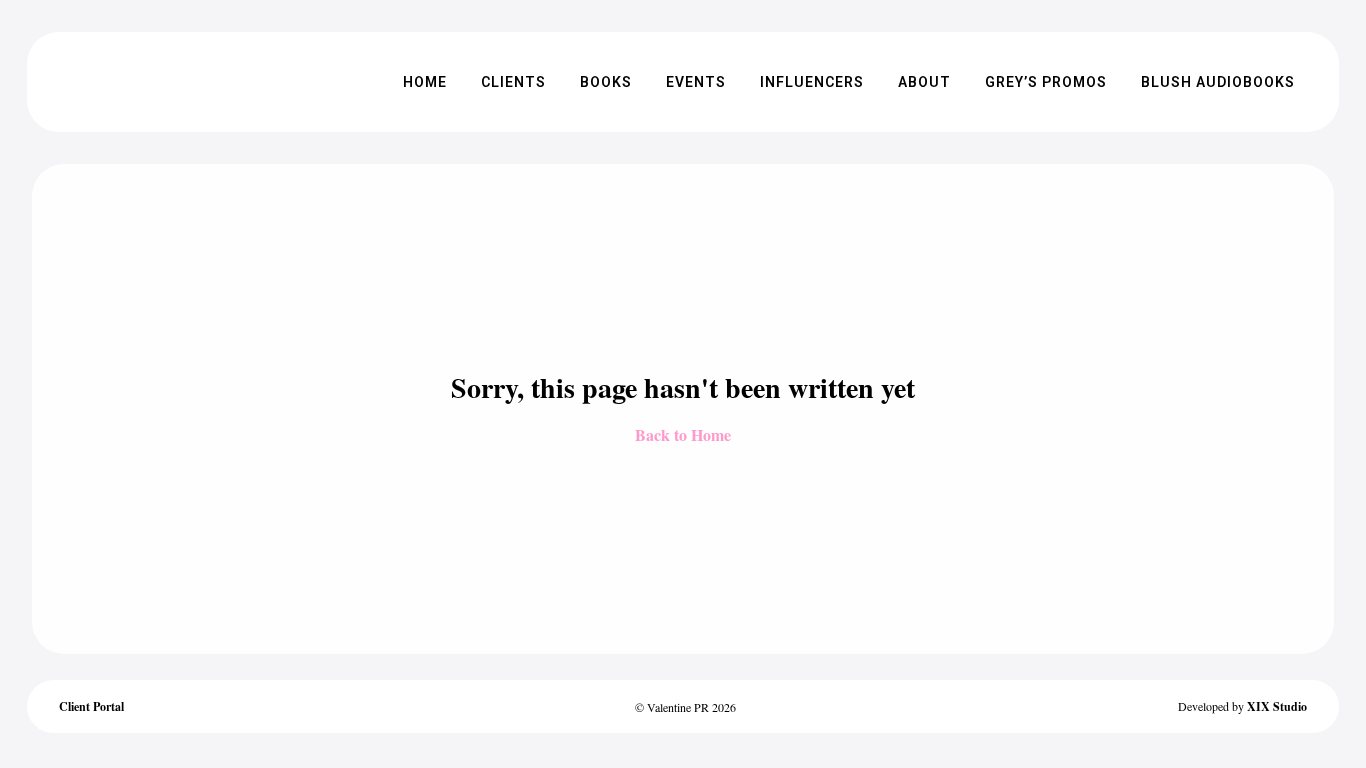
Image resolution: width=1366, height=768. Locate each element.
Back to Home (683, 434)
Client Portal (91, 706)
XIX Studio (1277, 706)
